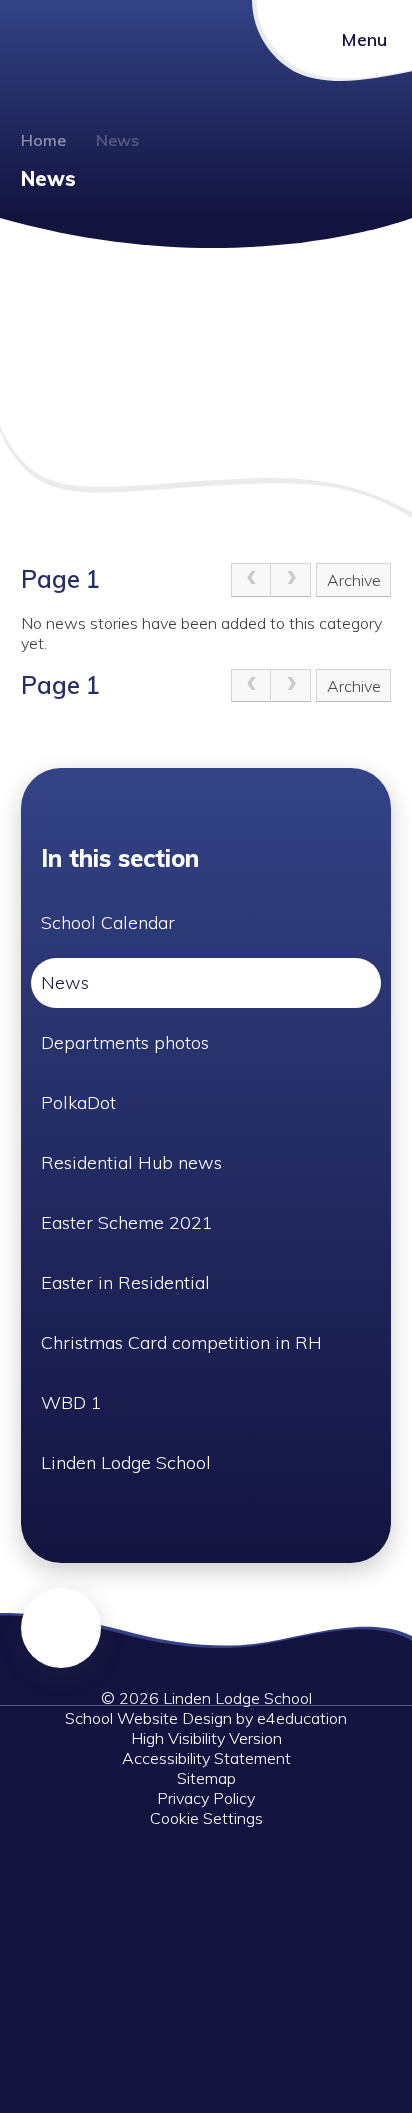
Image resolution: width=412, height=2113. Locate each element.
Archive (354, 580)
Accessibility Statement (206, 1758)
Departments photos (125, 1042)
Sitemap (206, 1778)
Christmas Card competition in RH (181, 1342)
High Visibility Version (206, 1738)
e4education (302, 1718)
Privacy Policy (206, 1798)
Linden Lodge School (126, 1462)
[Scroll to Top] (61, 1628)
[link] (251, 580)
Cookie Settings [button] (206, 1818)
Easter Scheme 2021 (127, 1222)
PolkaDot (78, 1102)
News (117, 140)
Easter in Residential (125, 1282)
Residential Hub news (131, 1162)
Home (43, 140)
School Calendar (108, 922)
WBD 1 (71, 1402)
